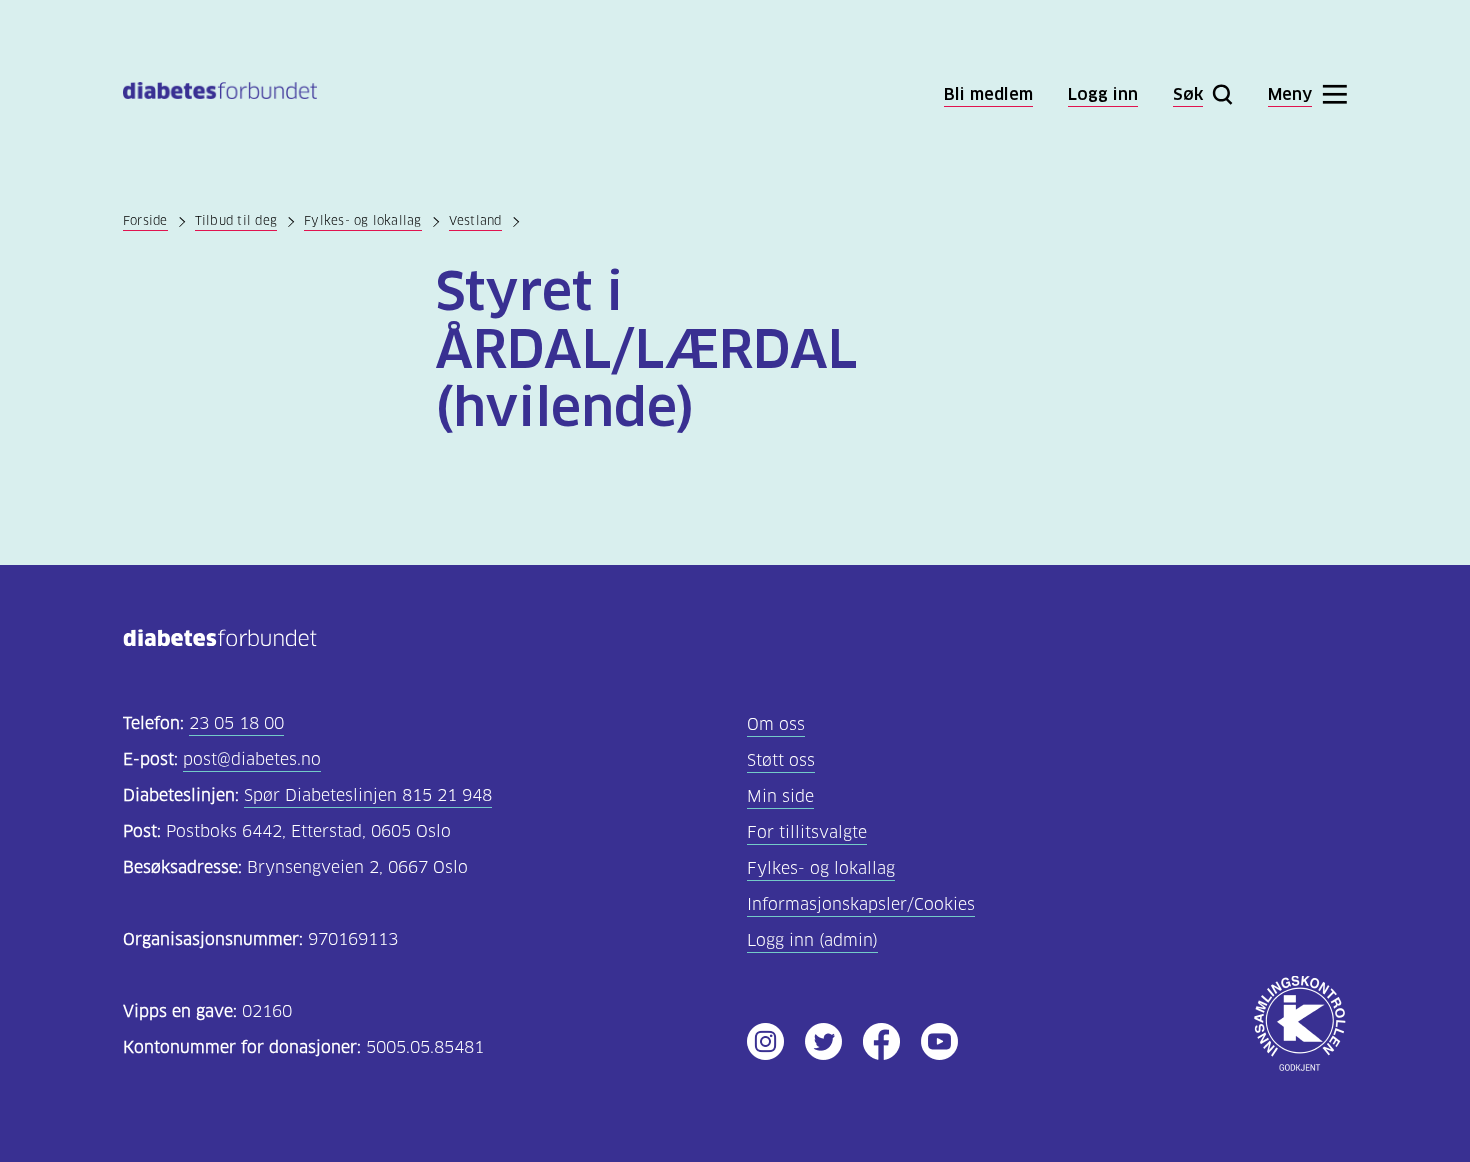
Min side (780, 796)
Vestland (475, 220)
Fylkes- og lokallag (363, 220)
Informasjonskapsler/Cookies (861, 904)
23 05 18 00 (236, 723)
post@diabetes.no (252, 759)
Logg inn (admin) (812, 940)
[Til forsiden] (220, 94)
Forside (145, 220)
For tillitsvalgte (807, 832)
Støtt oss (781, 760)
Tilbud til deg (236, 220)
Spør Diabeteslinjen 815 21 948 (368, 795)
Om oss (776, 724)
